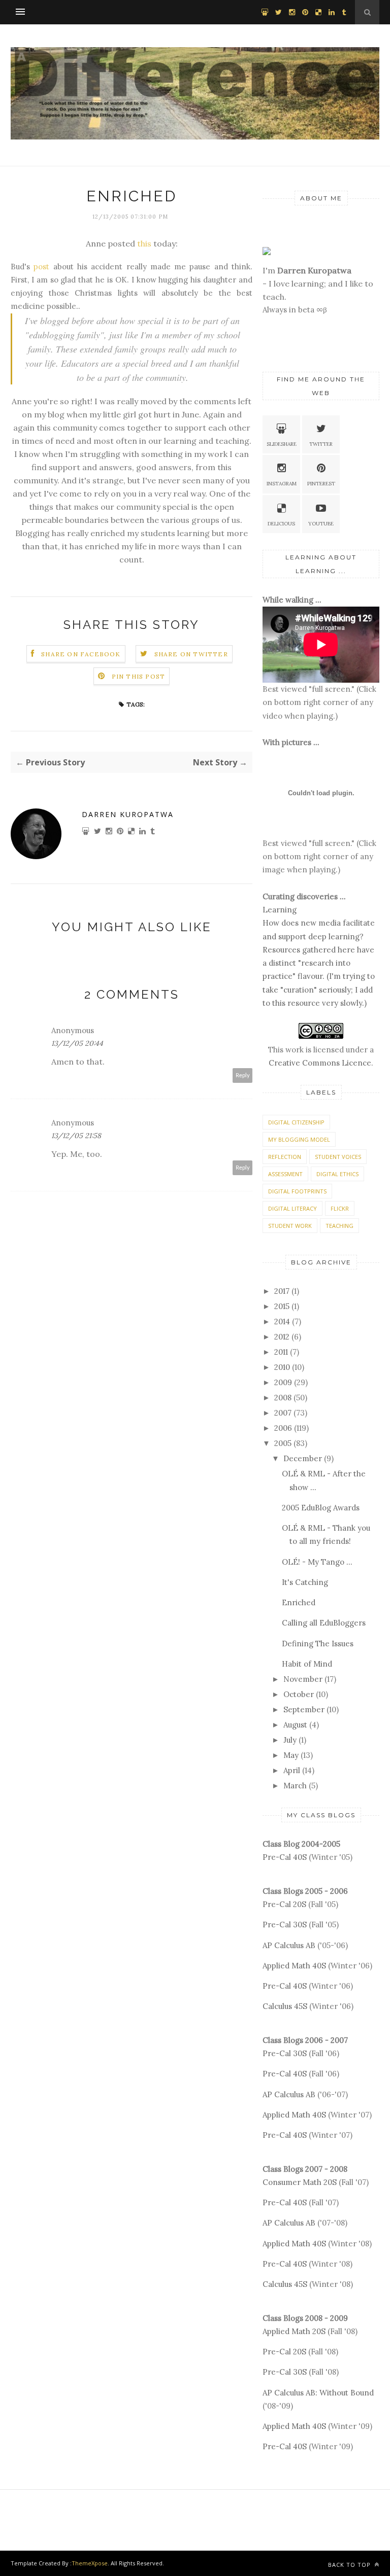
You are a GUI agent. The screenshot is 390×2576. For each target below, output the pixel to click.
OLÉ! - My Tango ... (317, 1562)
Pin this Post (139, 676)
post (41, 267)
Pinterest (321, 484)
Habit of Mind (307, 1664)
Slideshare (282, 444)
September (304, 1709)
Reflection (285, 1157)
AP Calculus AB (289, 1945)
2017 (282, 1291)
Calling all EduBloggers (324, 1623)
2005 (283, 1443)
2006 (283, 1428)
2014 (282, 1321)
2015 (282, 1306)
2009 (283, 1382)
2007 (283, 1413)
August (295, 1725)
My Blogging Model (299, 1139)
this (144, 243)
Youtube (321, 524)
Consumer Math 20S (300, 2182)
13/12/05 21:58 (76, 1136)
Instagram (282, 484)
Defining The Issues (318, 1644)
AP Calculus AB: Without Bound (318, 2393)
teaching (339, 1226)
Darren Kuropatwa (128, 814)
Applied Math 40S (294, 1966)
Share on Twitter (191, 654)
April (292, 1770)
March (295, 1786)
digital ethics (337, 1174)
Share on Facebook (81, 654)
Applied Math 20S (294, 2331)
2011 (281, 1352)
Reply (243, 1075)
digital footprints (297, 1191)
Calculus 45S (285, 2006)
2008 (283, 1398)
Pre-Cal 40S (285, 1857)
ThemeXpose (90, 2563)
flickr (340, 1208)
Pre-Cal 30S (285, 1925)
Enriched (299, 1602)
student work (290, 1226)
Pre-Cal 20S (284, 1904)
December (303, 1458)
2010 (282, 1367)
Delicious (281, 524)
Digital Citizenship (296, 1122)
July (290, 1740)
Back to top (350, 2565)
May (291, 1755)
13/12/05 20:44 (77, 1043)
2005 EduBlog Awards (321, 1508)
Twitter (321, 444)
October (299, 1694)
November (303, 1679)
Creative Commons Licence (320, 1063)
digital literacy (292, 1208)
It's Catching (305, 1582)
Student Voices (338, 1157)
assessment (285, 1174)
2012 (282, 1337)
